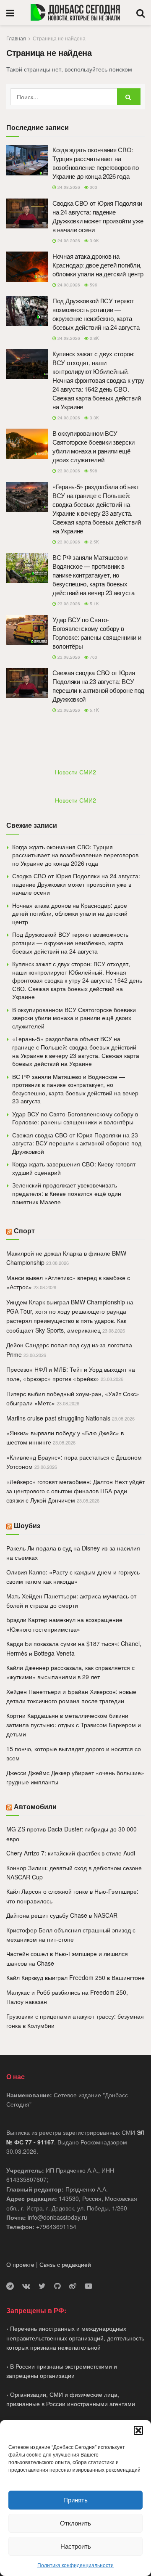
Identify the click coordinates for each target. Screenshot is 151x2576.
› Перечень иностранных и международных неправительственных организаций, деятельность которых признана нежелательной (75, 2338)
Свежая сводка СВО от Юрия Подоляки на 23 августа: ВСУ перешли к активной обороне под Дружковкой (98, 686)
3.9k (94, 241)
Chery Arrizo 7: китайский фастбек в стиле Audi (71, 1853)
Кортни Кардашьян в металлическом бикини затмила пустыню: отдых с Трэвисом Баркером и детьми (74, 1725)
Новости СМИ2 (75, 772)
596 (93, 285)
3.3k (94, 418)
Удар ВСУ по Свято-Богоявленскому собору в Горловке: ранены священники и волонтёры (97, 633)
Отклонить (75, 2523)
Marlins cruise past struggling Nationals (58, 1418)
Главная (16, 38)
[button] (138, 2430)
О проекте (20, 2264)
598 (93, 471)
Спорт (24, 1231)
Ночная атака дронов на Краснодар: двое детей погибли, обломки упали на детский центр (98, 265)
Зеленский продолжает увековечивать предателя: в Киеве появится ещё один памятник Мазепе (67, 1193)
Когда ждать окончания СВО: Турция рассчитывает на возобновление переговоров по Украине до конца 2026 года (96, 163)
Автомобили (35, 1806)
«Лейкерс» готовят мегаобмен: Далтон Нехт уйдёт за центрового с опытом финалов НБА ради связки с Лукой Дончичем (75, 1491)
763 (93, 657)
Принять (75, 2500)
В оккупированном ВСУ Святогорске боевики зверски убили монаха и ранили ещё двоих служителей (94, 446)
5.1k (94, 604)
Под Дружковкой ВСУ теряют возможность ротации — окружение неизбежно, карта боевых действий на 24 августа (96, 314)
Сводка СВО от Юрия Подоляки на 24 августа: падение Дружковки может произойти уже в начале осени (98, 216)
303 (93, 187)
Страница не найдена (59, 38)
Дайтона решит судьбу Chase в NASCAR (62, 1915)
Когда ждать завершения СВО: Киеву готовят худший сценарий (74, 1168)
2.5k (94, 542)
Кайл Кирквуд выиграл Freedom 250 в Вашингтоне (75, 1977)
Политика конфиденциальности (75, 2565)
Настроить (76, 2546)
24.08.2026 (68, 187)
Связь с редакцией (65, 2264)
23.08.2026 (68, 471)
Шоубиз (27, 1525)
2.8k (94, 338)
